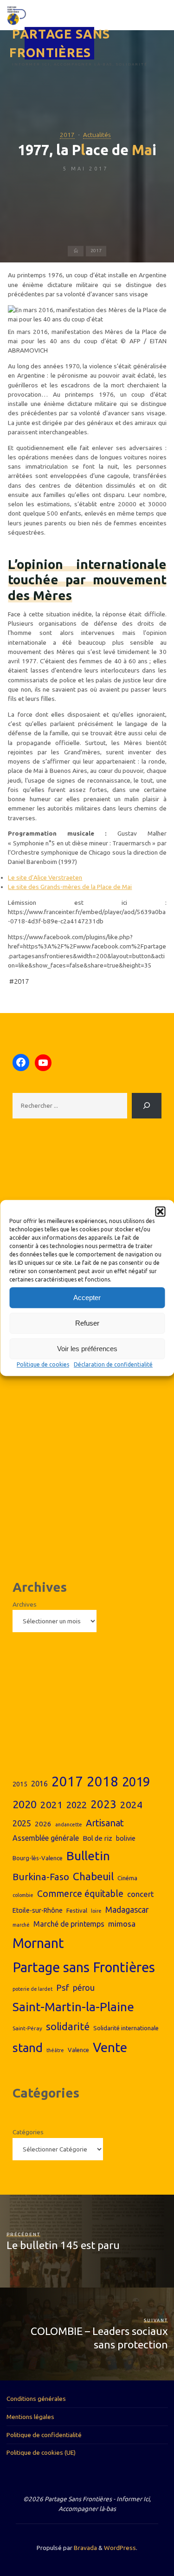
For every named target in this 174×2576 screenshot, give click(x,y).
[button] (160, 1211)
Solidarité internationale (126, 2028)
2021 (52, 1805)
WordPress (120, 2548)
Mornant (38, 1943)
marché (21, 1925)
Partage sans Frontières (84, 1967)
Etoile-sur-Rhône (38, 1910)
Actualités (97, 135)
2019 (136, 1782)
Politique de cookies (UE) (41, 2452)
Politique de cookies (43, 1364)
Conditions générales (36, 2399)
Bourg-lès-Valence (38, 1858)
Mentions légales (30, 2417)
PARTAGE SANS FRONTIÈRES (60, 43)
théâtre (55, 2050)
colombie (23, 1895)
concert (141, 1894)
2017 (67, 135)
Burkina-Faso (41, 1877)
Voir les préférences (87, 1349)
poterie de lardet (32, 1989)
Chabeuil (93, 1876)
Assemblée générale (46, 1838)
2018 (103, 1782)
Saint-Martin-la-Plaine (73, 2007)
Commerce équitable (80, 1894)
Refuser (87, 1323)
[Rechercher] (147, 1105)
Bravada (85, 2548)
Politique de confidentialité (44, 2435)
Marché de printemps (69, 1924)
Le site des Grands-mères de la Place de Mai (70, 887)
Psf (63, 1988)
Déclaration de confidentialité (113, 1364)
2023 (103, 1804)
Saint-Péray (27, 2028)
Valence (78, 2050)
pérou (84, 1988)
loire (96, 1911)
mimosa (122, 1924)
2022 (77, 1805)
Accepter (87, 1298)
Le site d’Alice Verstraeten (45, 877)
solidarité (68, 2027)
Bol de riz (97, 1838)
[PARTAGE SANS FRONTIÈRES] (16, 15)
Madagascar (127, 1910)
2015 (20, 1784)
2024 (131, 1805)
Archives (25, 1604)
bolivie (126, 1838)
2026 (43, 1824)
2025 (22, 1823)
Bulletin (88, 1856)
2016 (39, 1784)
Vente (110, 2047)
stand (28, 2048)
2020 (25, 1804)
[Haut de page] (138, 2540)
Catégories (28, 2132)
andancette (69, 1824)
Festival (77, 1910)
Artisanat (105, 1823)
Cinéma (127, 1878)
